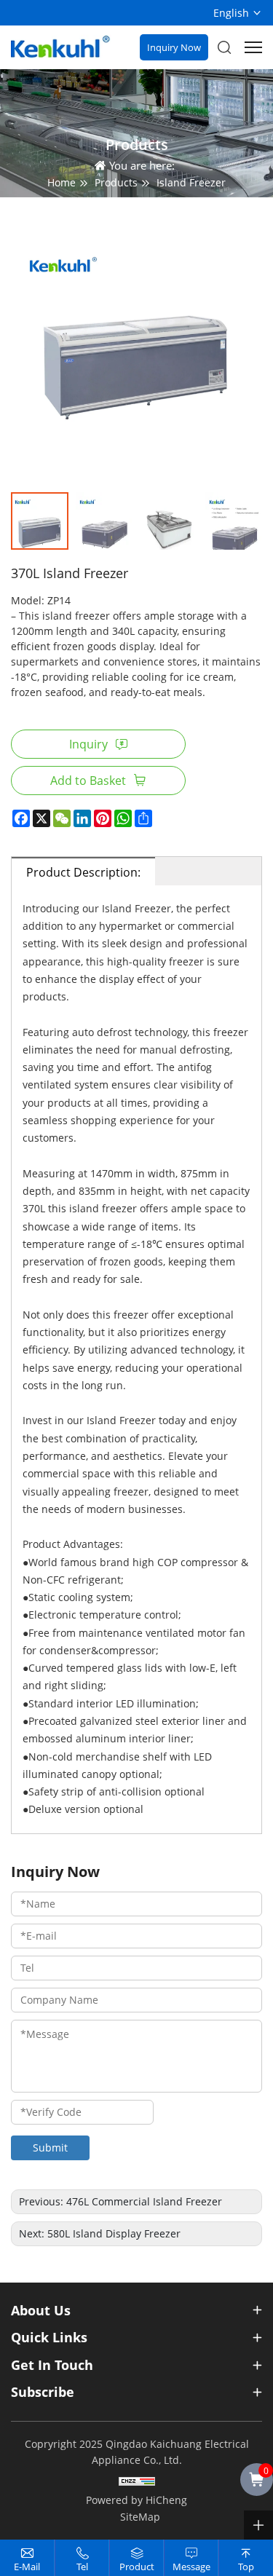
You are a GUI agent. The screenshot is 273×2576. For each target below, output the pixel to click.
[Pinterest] (103, 818)
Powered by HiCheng (136, 2500)
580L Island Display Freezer (114, 2233)
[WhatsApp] (123, 818)
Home (62, 182)
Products (116, 182)
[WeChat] (62, 818)
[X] (41, 818)
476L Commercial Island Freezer (144, 2201)
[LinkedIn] (82, 818)
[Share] (143, 818)
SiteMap (140, 2517)
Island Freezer (191, 182)
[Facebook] (21, 818)
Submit (50, 2148)
